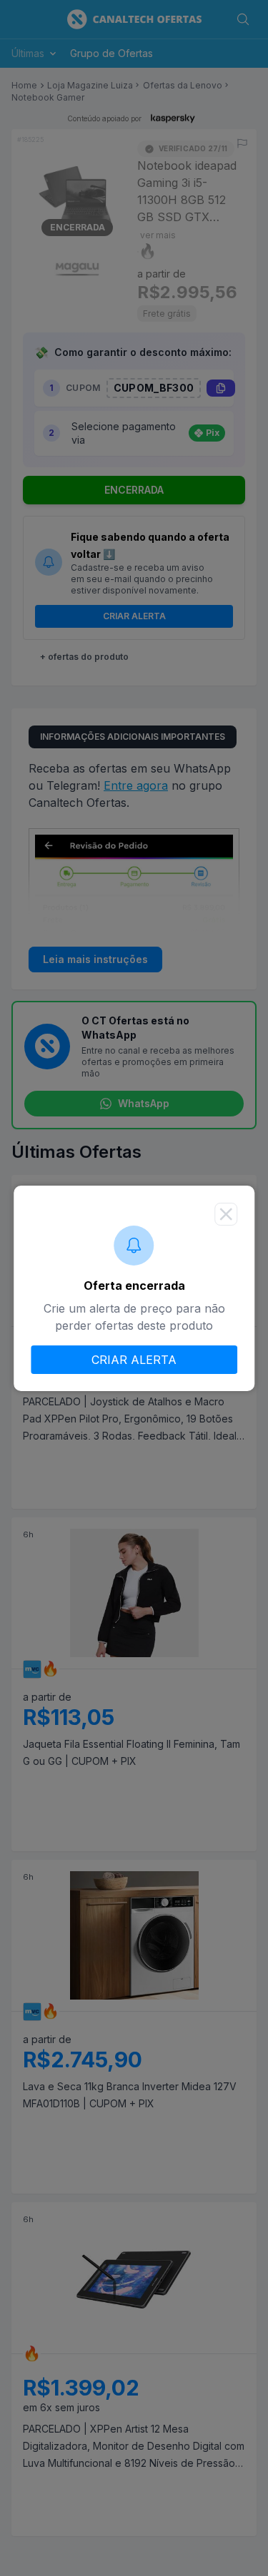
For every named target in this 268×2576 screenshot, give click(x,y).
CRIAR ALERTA (134, 1360)
